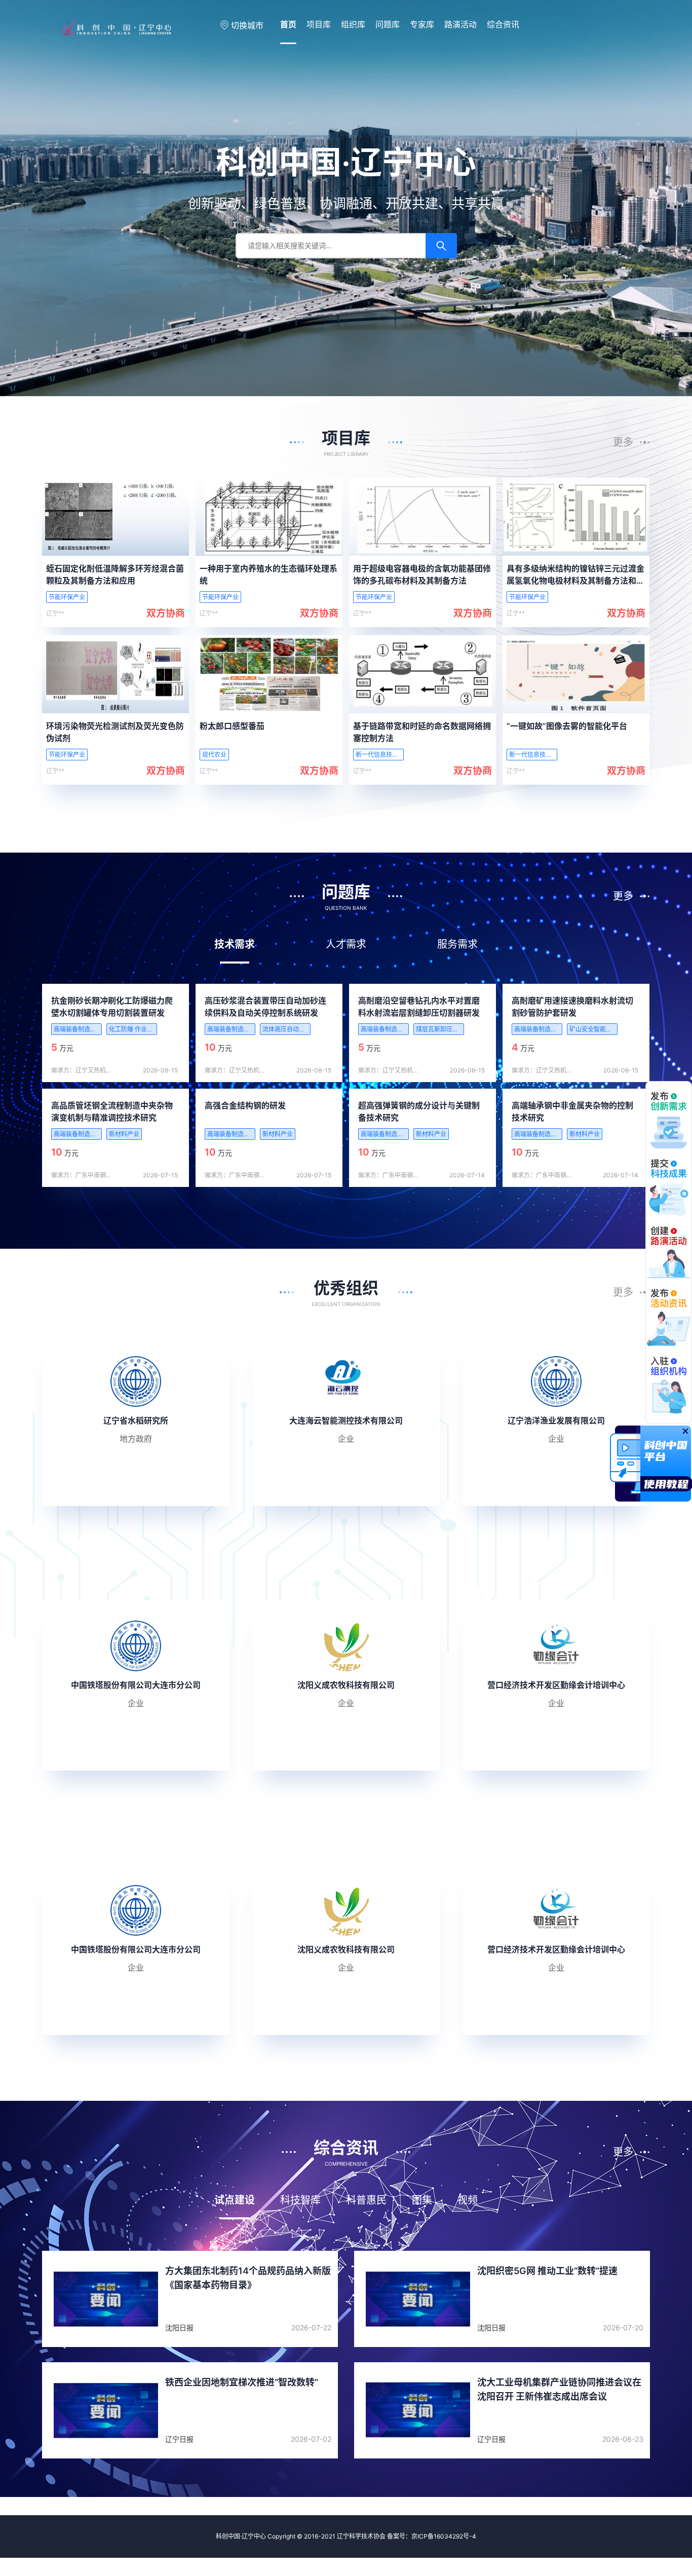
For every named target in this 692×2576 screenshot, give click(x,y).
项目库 (319, 24)
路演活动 (460, 24)
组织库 (353, 24)
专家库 (422, 24)
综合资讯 (503, 24)
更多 (623, 442)
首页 (288, 24)
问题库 (388, 24)
